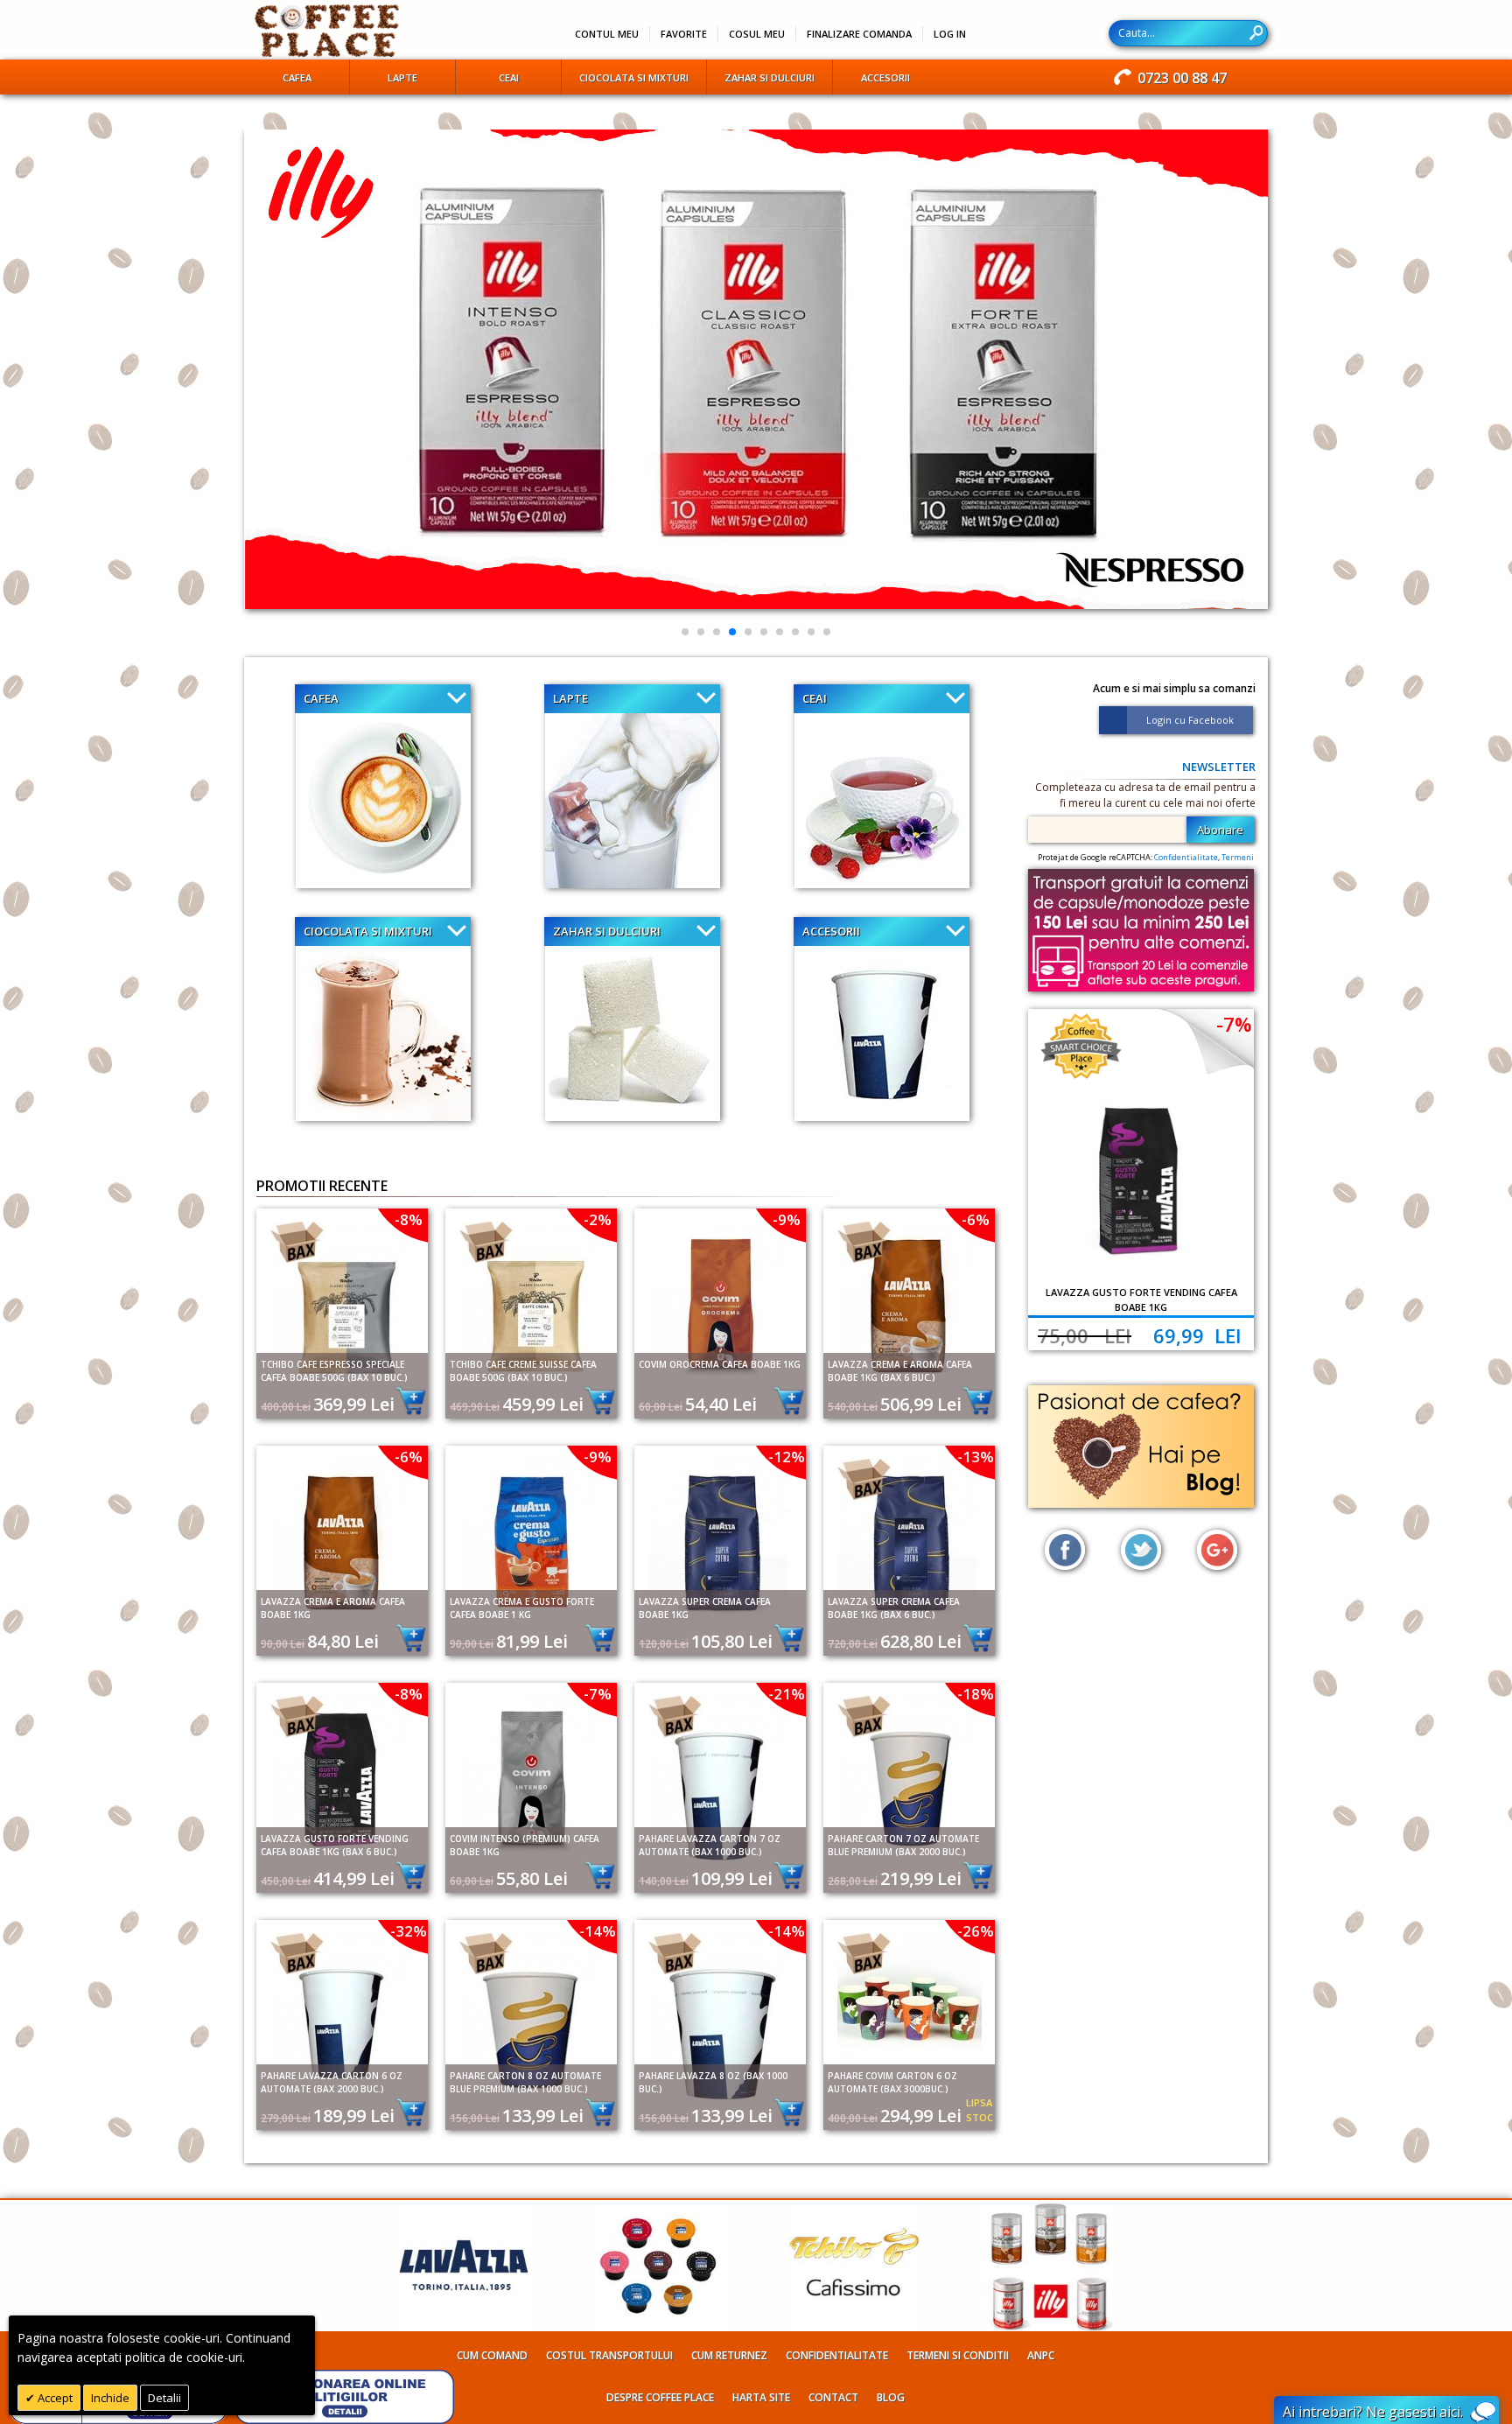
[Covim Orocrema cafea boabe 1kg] (720, 1302)
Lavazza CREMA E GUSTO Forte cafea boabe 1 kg (522, 1608)
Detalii (164, 2398)
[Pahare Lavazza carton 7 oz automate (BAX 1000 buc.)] (720, 1776)
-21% (787, 1694)
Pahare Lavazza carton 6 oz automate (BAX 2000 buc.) (332, 2082)
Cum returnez (729, 2355)
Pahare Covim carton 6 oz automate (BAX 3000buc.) (892, 2082)
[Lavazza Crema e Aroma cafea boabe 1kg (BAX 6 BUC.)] (909, 1302)
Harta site (761, 2397)
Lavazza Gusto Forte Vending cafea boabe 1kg (1141, 1300)
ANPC (1041, 2355)
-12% (787, 1457)
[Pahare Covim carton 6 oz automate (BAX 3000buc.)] (909, 2013)
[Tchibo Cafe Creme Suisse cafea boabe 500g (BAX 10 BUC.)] (531, 1302)
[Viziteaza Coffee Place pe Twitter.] (1141, 1550)
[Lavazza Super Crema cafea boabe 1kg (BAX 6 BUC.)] (909, 1539)
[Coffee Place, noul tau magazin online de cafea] (328, 31)
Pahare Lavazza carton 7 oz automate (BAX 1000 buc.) (710, 1845)
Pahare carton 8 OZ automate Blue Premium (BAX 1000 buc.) (525, 2082)
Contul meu (607, 34)
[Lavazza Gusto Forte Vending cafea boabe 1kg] (1141, 1181)
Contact (833, 2397)
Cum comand (492, 2355)
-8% (409, 1219)
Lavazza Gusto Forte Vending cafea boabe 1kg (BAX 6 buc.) (335, 1845)
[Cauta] (1256, 33)
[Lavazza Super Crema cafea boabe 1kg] (720, 1539)
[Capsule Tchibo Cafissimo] (854, 2209)
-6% (976, 1219)
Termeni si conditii (958, 2355)
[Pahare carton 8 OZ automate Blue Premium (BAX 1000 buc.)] (531, 2013)
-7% (598, 1694)
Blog (891, 2397)
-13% (976, 1457)
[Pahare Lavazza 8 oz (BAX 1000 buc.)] (720, 2013)
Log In (950, 34)
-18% (976, 1694)
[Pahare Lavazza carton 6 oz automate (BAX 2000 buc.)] (342, 2013)
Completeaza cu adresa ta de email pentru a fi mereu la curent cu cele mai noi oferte (1145, 795)
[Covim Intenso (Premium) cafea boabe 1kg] (531, 1776)
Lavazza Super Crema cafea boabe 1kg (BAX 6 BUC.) (894, 1608)
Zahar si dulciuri (607, 931)
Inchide (110, 2398)
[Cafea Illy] (1049, 2209)
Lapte (570, 698)
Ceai (815, 698)
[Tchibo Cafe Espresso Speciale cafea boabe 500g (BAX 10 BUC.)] (342, 1302)
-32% (409, 1931)
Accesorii (831, 931)
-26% (976, 1931)
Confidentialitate (1186, 857)
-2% (598, 1219)
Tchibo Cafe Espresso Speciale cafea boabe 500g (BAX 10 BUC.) (334, 1371)
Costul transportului (609, 2355)
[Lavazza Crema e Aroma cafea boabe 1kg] (342, 1539)
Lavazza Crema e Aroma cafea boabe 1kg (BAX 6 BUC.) (900, 1371)
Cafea (321, 698)
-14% (598, 1931)
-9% (787, 1219)
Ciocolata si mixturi (368, 931)
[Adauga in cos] (406, 1401)
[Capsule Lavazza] (659, 2209)
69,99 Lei (1197, 1335)
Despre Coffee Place (660, 2397)
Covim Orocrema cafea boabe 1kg (720, 1364)
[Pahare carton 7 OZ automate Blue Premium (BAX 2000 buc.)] (909, 1776)
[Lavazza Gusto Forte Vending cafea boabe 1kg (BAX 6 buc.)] (342, 1776)
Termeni (1238, 857)
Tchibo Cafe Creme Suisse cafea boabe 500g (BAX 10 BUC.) (523, 1371)
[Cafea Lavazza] (464, 2209)
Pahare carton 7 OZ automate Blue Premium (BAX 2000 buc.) (903, 1845)
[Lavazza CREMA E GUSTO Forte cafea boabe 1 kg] (531, 1539)
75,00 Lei (1085, 1335)
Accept (54, 2398)
